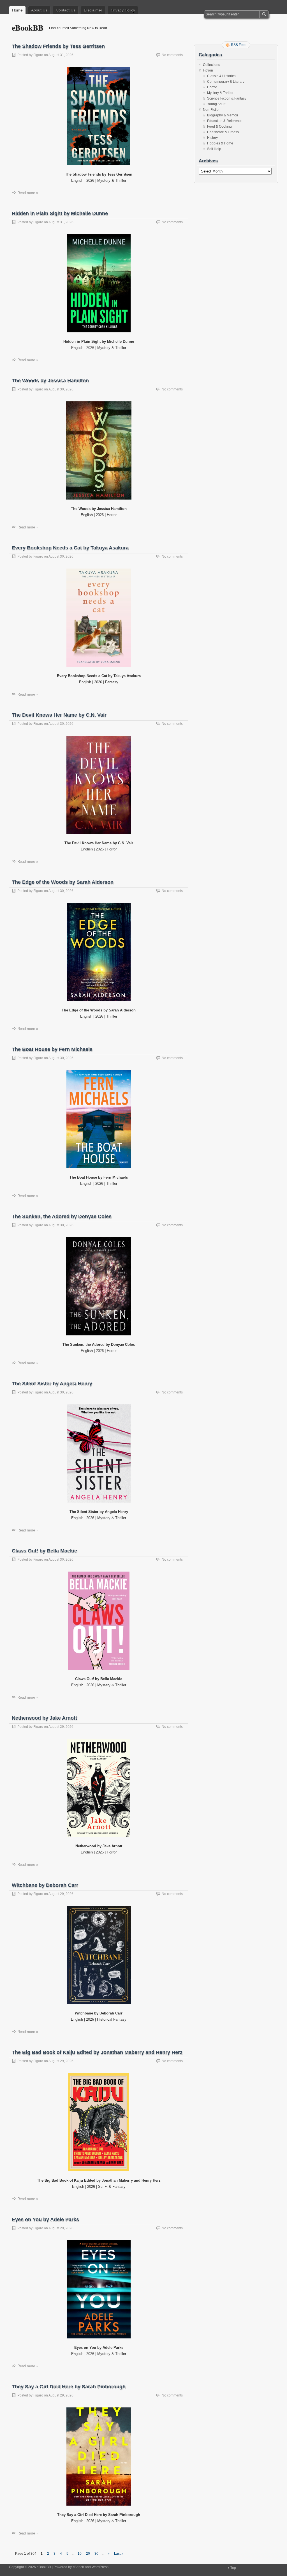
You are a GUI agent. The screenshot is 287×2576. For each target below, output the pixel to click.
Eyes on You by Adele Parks (45, 2219)
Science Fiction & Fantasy (227, 98)
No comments (172, 55)
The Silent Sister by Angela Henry (52, 1384)
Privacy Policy (123, 10)
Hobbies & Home (220, 143)
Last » (119, 2554)
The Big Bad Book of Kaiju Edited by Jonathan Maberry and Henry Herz (97, 2052)
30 (96, 2554)
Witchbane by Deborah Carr (45, 1885)
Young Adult (216, 104)
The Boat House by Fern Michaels (52, 1049)
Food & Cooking (219, 127)
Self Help (214, 149)
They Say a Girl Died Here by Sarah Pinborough (69, 2387)
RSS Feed (239, 45)
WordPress (100, 2567)
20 (88, 2554)
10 (80, 2554)
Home (17, 10)
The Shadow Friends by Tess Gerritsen (58, 46)
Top (233, 2568)
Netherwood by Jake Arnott (44, 1718)
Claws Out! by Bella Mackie (44, 1551)
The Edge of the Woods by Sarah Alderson (63, 882)
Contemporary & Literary (226, 82)
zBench (78, 2567)
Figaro (38, 55)
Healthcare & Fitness (223, 132)
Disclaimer (93, 10)
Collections (211, 65)
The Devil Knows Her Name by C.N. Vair (59, 715)
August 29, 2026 (61, 1727)
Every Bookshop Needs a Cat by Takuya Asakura (70, 548)
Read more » (28, 193)
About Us (39, 10)
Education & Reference (225, 121)
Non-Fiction (212, 110)
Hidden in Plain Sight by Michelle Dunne (60, 213)
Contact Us (66, 10)
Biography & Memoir (223, 115)
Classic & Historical (222, 76)
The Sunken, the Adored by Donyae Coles (62, 1216)
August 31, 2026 (61, 55)
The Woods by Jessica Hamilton (50, 381)
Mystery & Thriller (220, 93)
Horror (212, 87)
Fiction (208, 70)
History (212, 138)
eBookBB (28, 28)
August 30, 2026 (61, 389)
